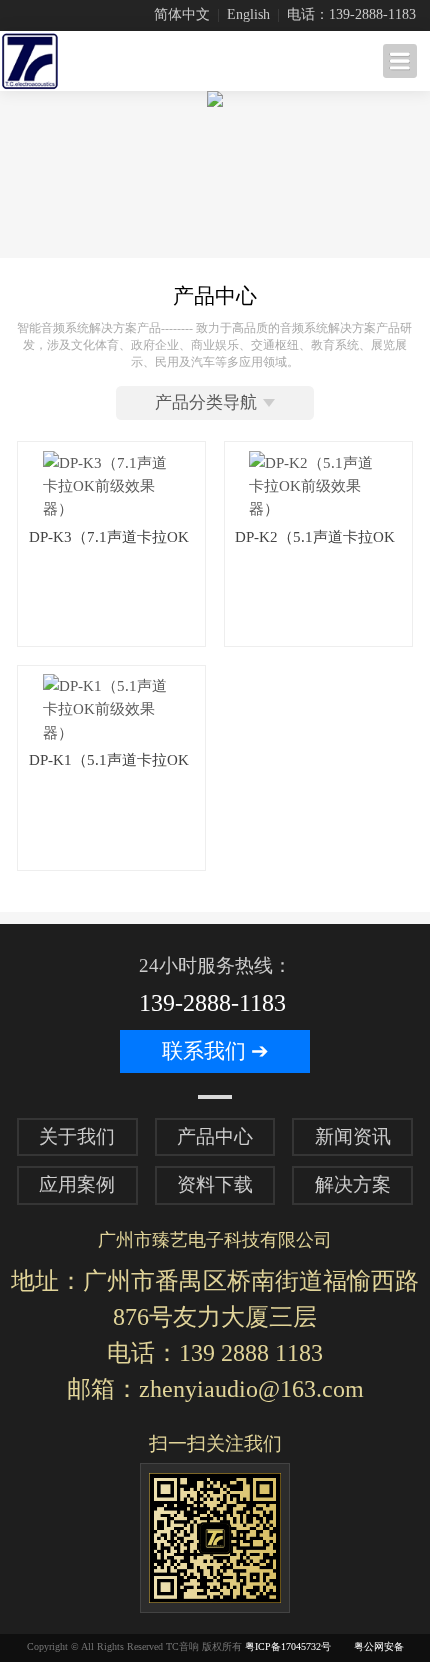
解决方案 (353, 1184)
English (248, 14)
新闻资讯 (353, 1136)
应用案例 (77, 1184)
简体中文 (182, 14)
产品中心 (215, 1136)
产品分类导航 (206, 402)
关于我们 (77, 1136)
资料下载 (215, 1184)
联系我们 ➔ (215, 1051)
